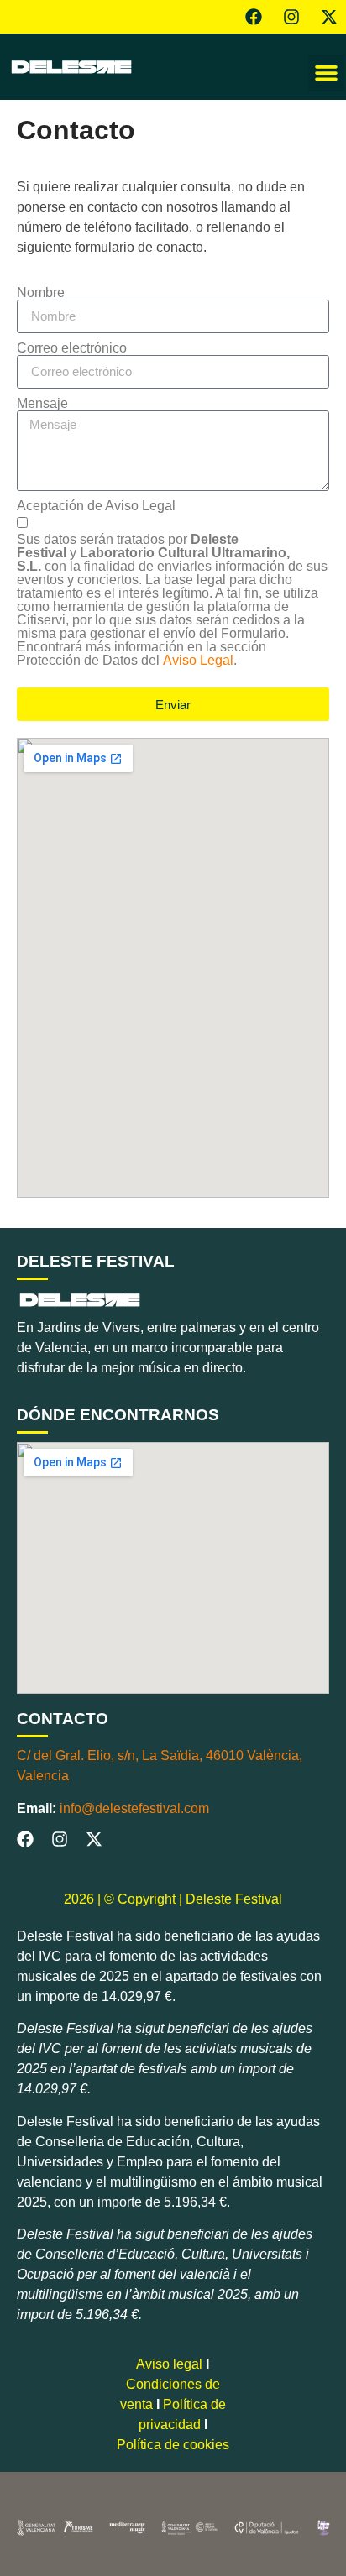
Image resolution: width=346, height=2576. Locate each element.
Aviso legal (169, 2364)
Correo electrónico (72, 348)
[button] (327, 73)
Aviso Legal (198, 660)
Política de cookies (173, 2445)
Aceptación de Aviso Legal (96, 506)
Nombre (41, 293)
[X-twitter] (329, 17)
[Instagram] (291, 17)
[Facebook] (254, 17)
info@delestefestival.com (134, 1808)
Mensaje (42, 404)
